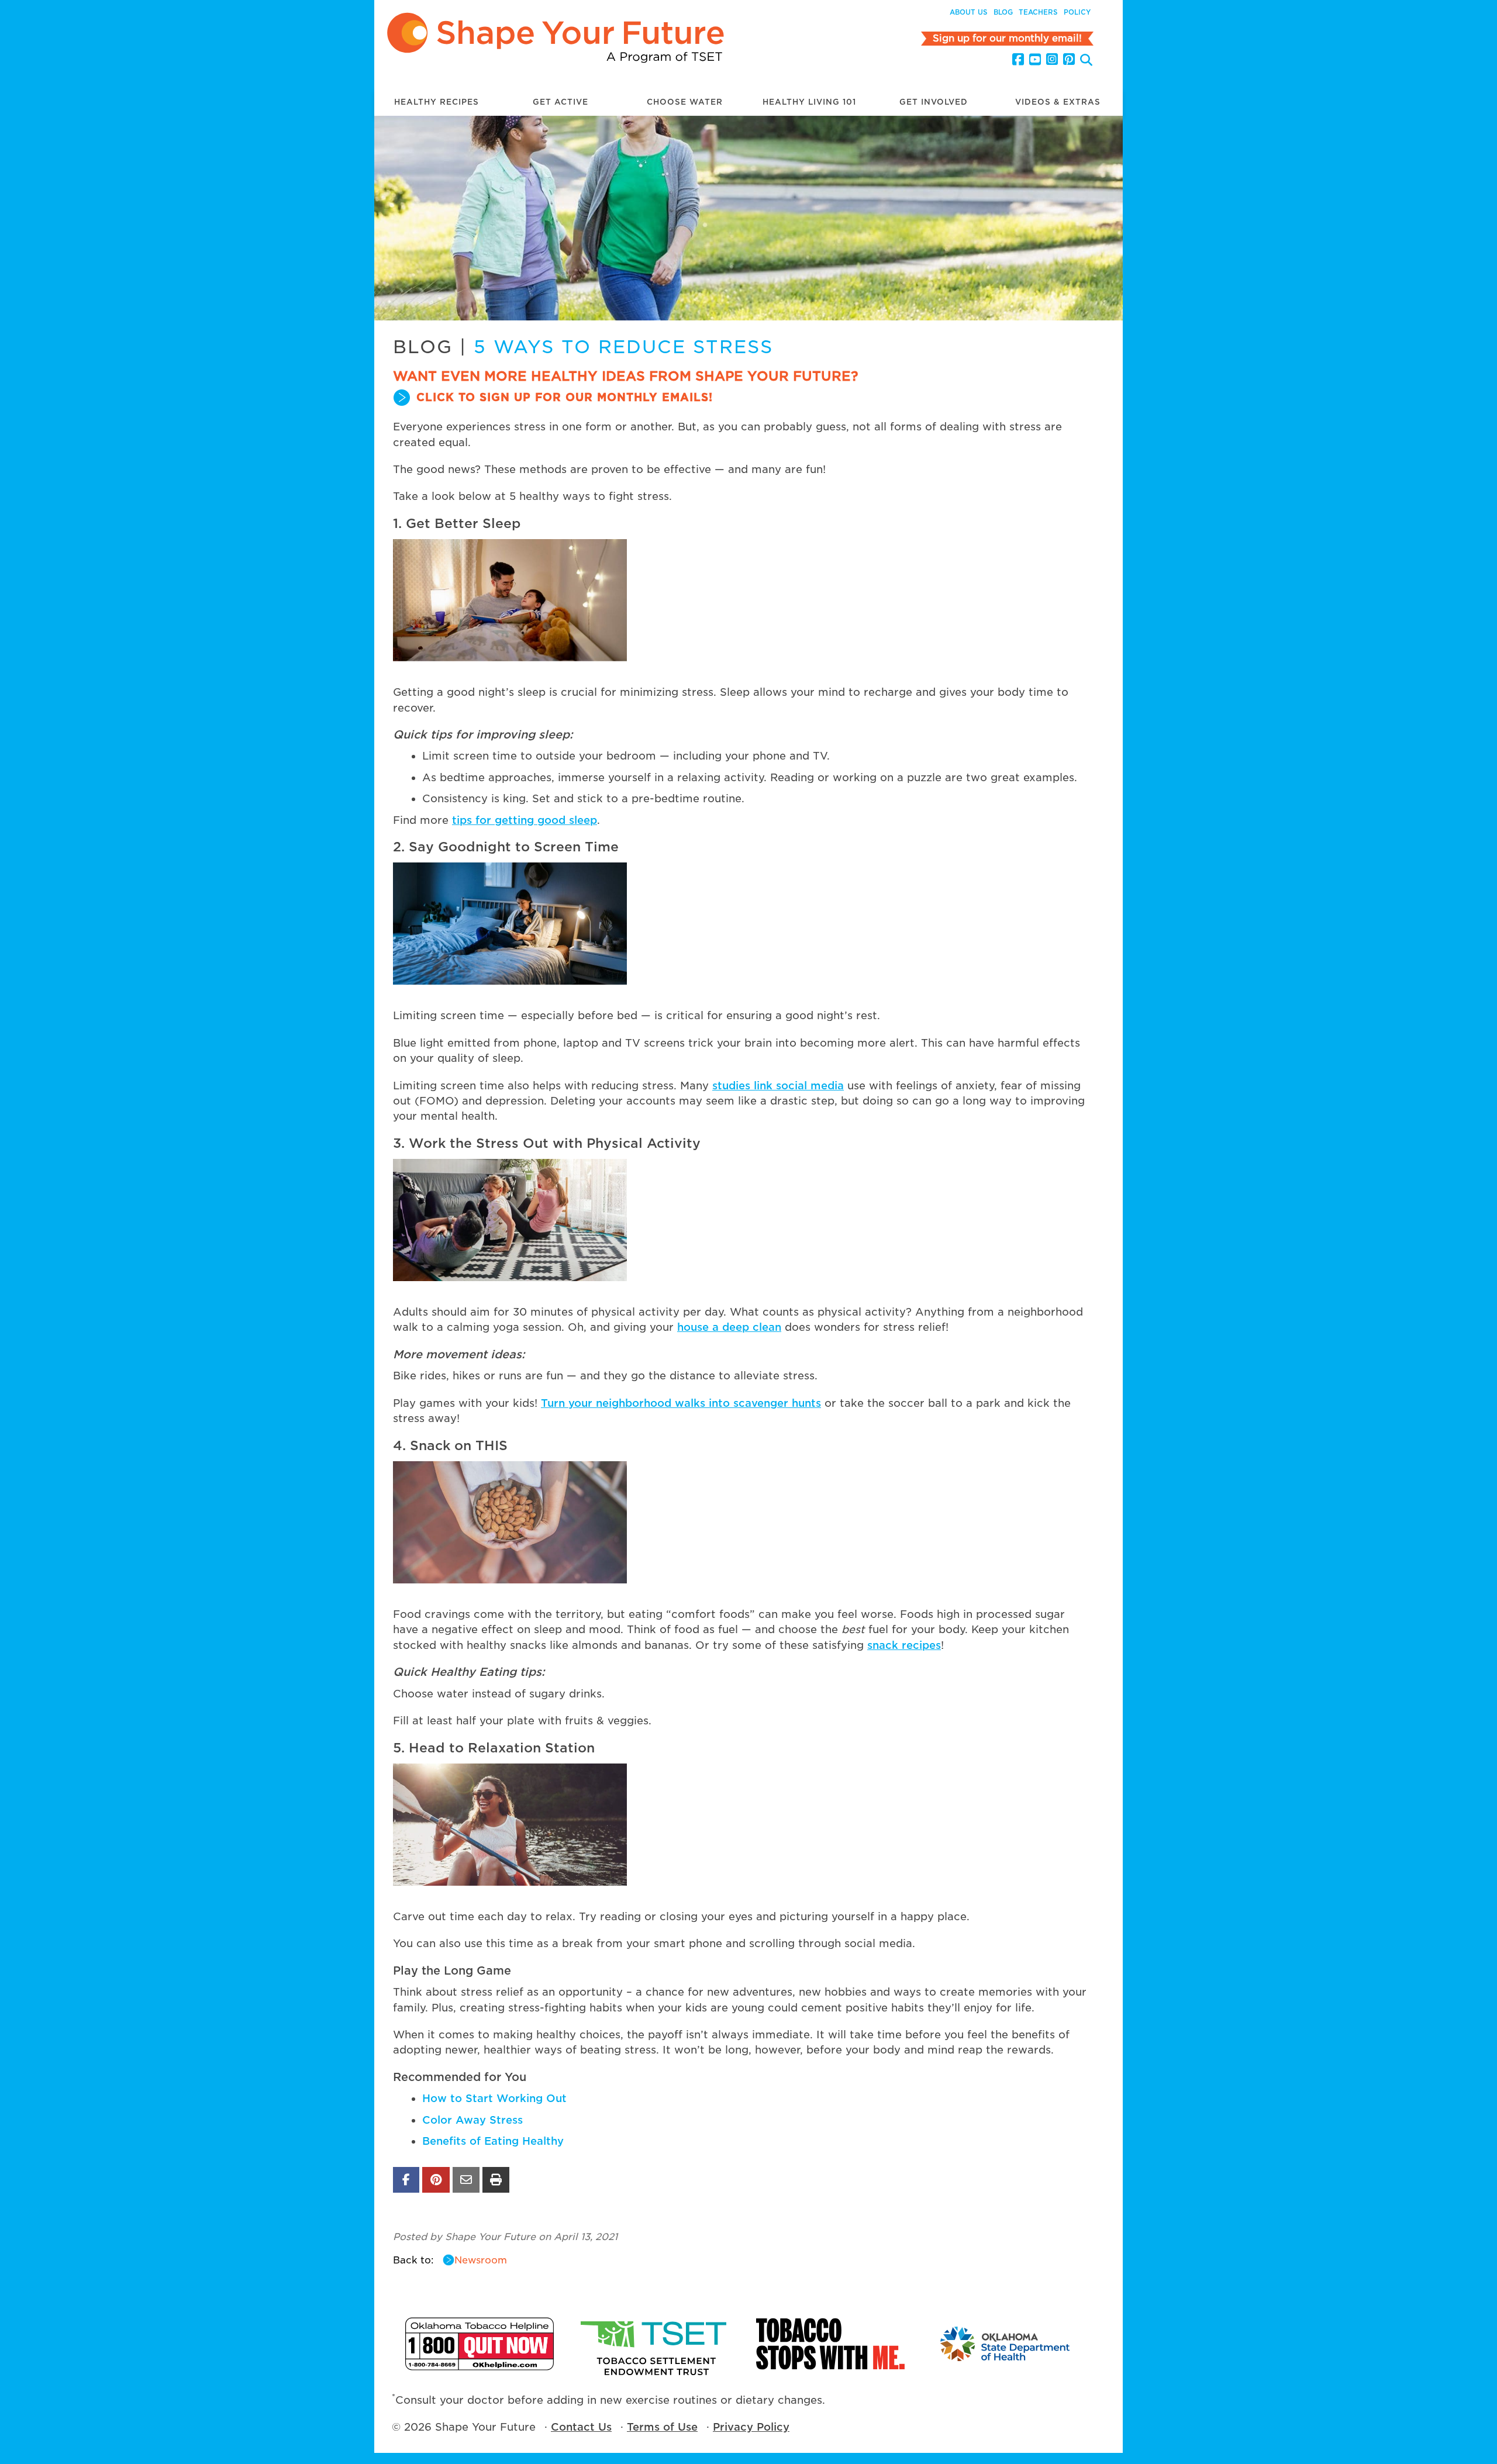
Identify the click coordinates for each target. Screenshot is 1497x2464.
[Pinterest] (1069, 60)
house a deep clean (729, 1327)
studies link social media (778, 1086)
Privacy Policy (751, 2427)
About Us (969, 12)
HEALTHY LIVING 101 (809, 102)
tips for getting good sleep (525, 820)
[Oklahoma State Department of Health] (1006, 2344)
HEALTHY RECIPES (437, 102)
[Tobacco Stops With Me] (830, 2344)
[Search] (1086, 61)
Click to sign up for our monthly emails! (565, 397)
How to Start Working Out (494, 2098)
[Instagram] (1052, 60)
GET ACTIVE (560, 102)
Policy (1077, 12)
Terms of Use (662, 2427)
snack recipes (904, 1645)
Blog (1003, 12)
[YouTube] (1035, 60)
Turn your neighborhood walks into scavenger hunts (681, 1403)
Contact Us (581, 2427)
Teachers (1038, 12)
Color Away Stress (472, 2120)
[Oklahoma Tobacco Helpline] (480, 2344)
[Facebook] (1018, 60)
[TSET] (655, 2344)
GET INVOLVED (934, 102)
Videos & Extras (1058, 102)
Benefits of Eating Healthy (493, 2141)
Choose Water (685, 102)
